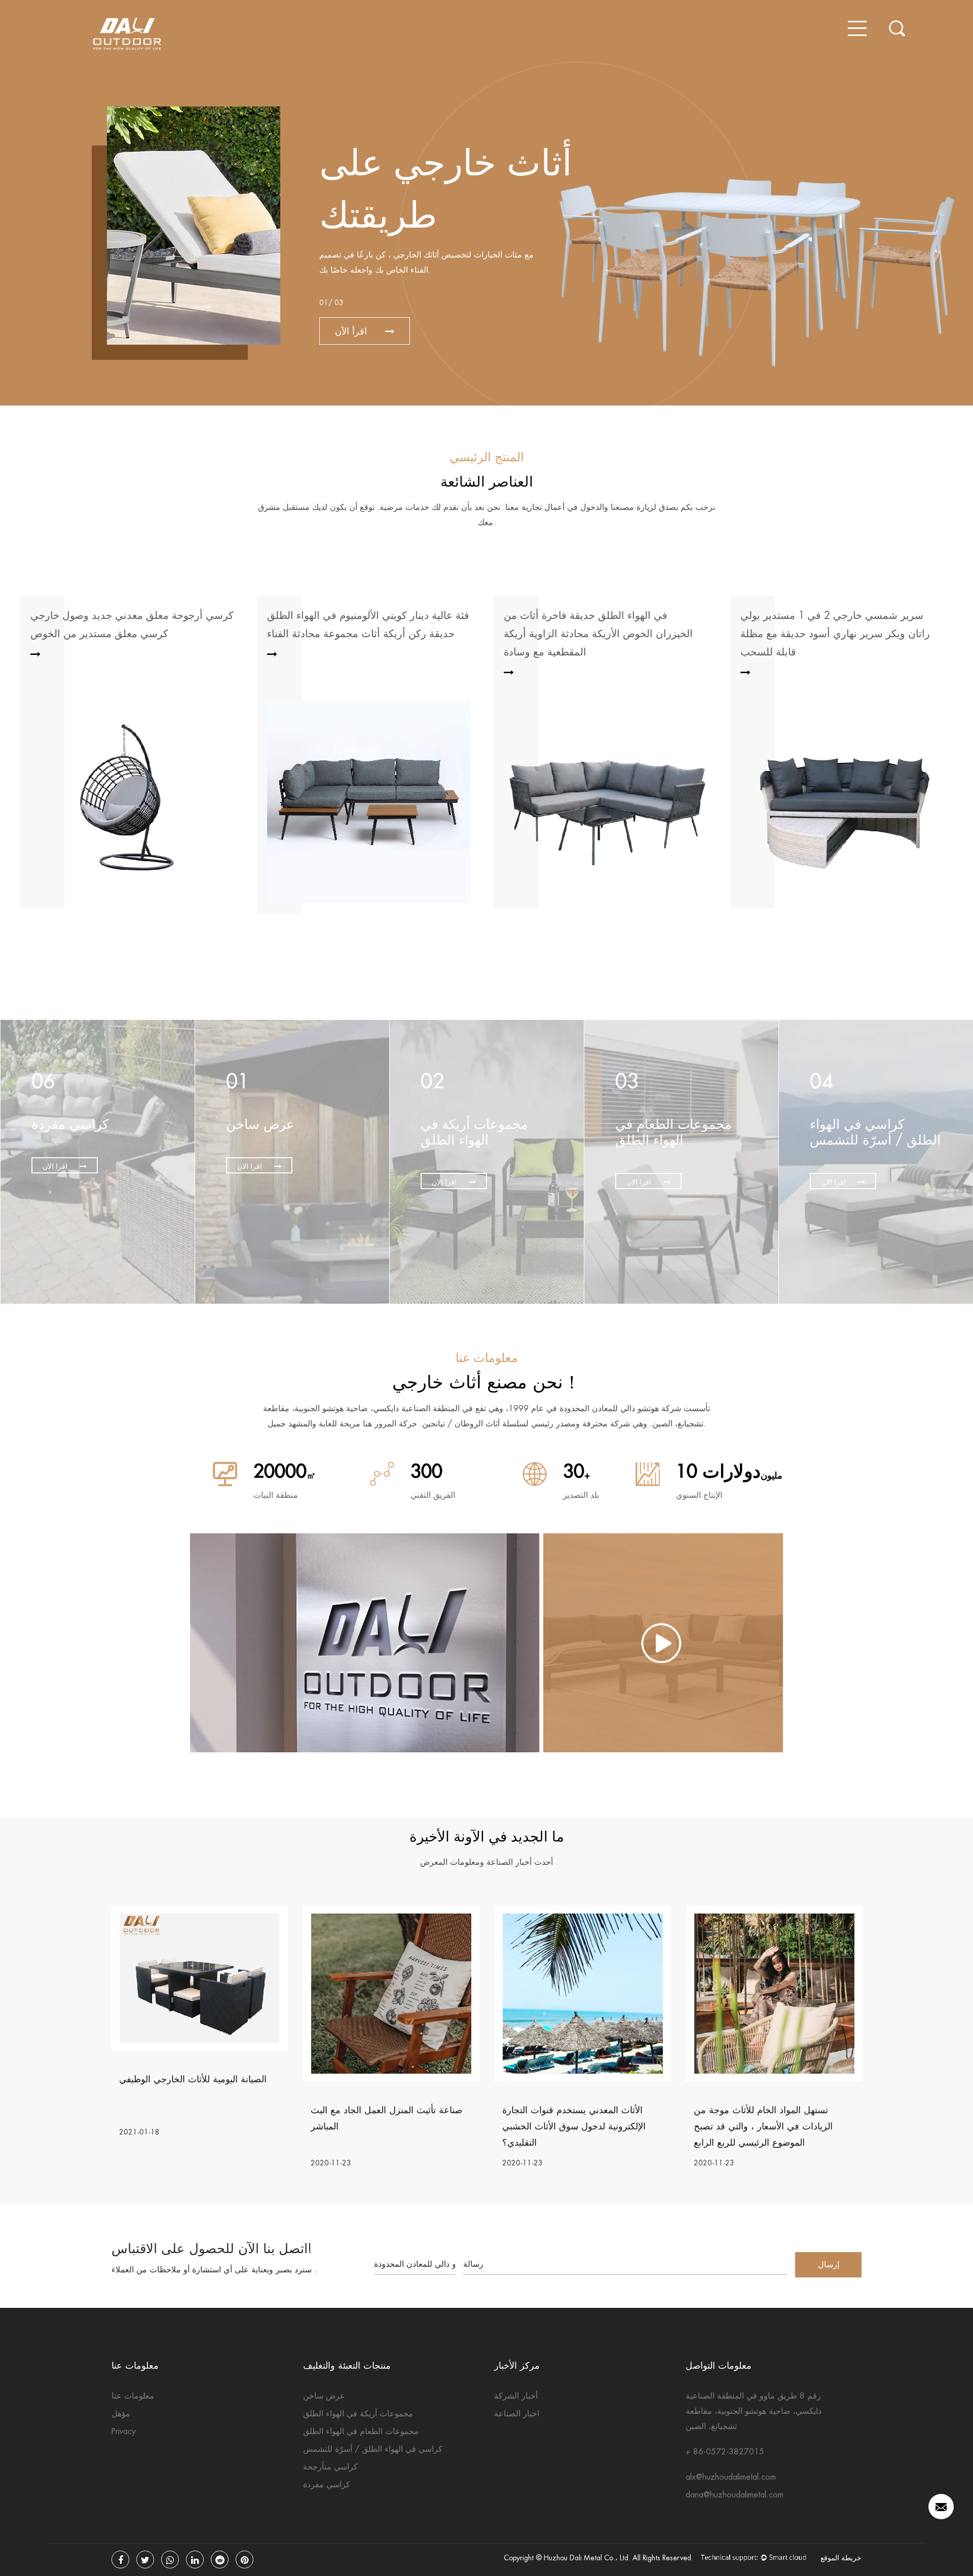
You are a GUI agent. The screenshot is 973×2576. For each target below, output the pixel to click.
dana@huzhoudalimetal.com (735, 2495)
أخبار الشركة (516, 2396)
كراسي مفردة (327, 2485)
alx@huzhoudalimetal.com (731, 2477)
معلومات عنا (133, 2396)
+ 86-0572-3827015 (725, 2452)
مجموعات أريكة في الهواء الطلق (358, 2414)
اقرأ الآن (352, 331)
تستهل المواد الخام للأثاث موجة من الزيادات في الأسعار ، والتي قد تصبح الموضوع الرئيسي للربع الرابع (763, 2126)
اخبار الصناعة (517, 2414)
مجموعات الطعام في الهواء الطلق (361, 2431)
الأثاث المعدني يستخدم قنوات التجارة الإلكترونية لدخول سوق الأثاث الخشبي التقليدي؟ (574, 2126)
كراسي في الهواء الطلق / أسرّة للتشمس (373, 2449)
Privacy (124, 2431)
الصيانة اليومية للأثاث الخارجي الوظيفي (193, 2079)
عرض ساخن (324, 2396)
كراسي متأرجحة (330, 2467)
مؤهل (121, 2414)
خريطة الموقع (841, 2558)
